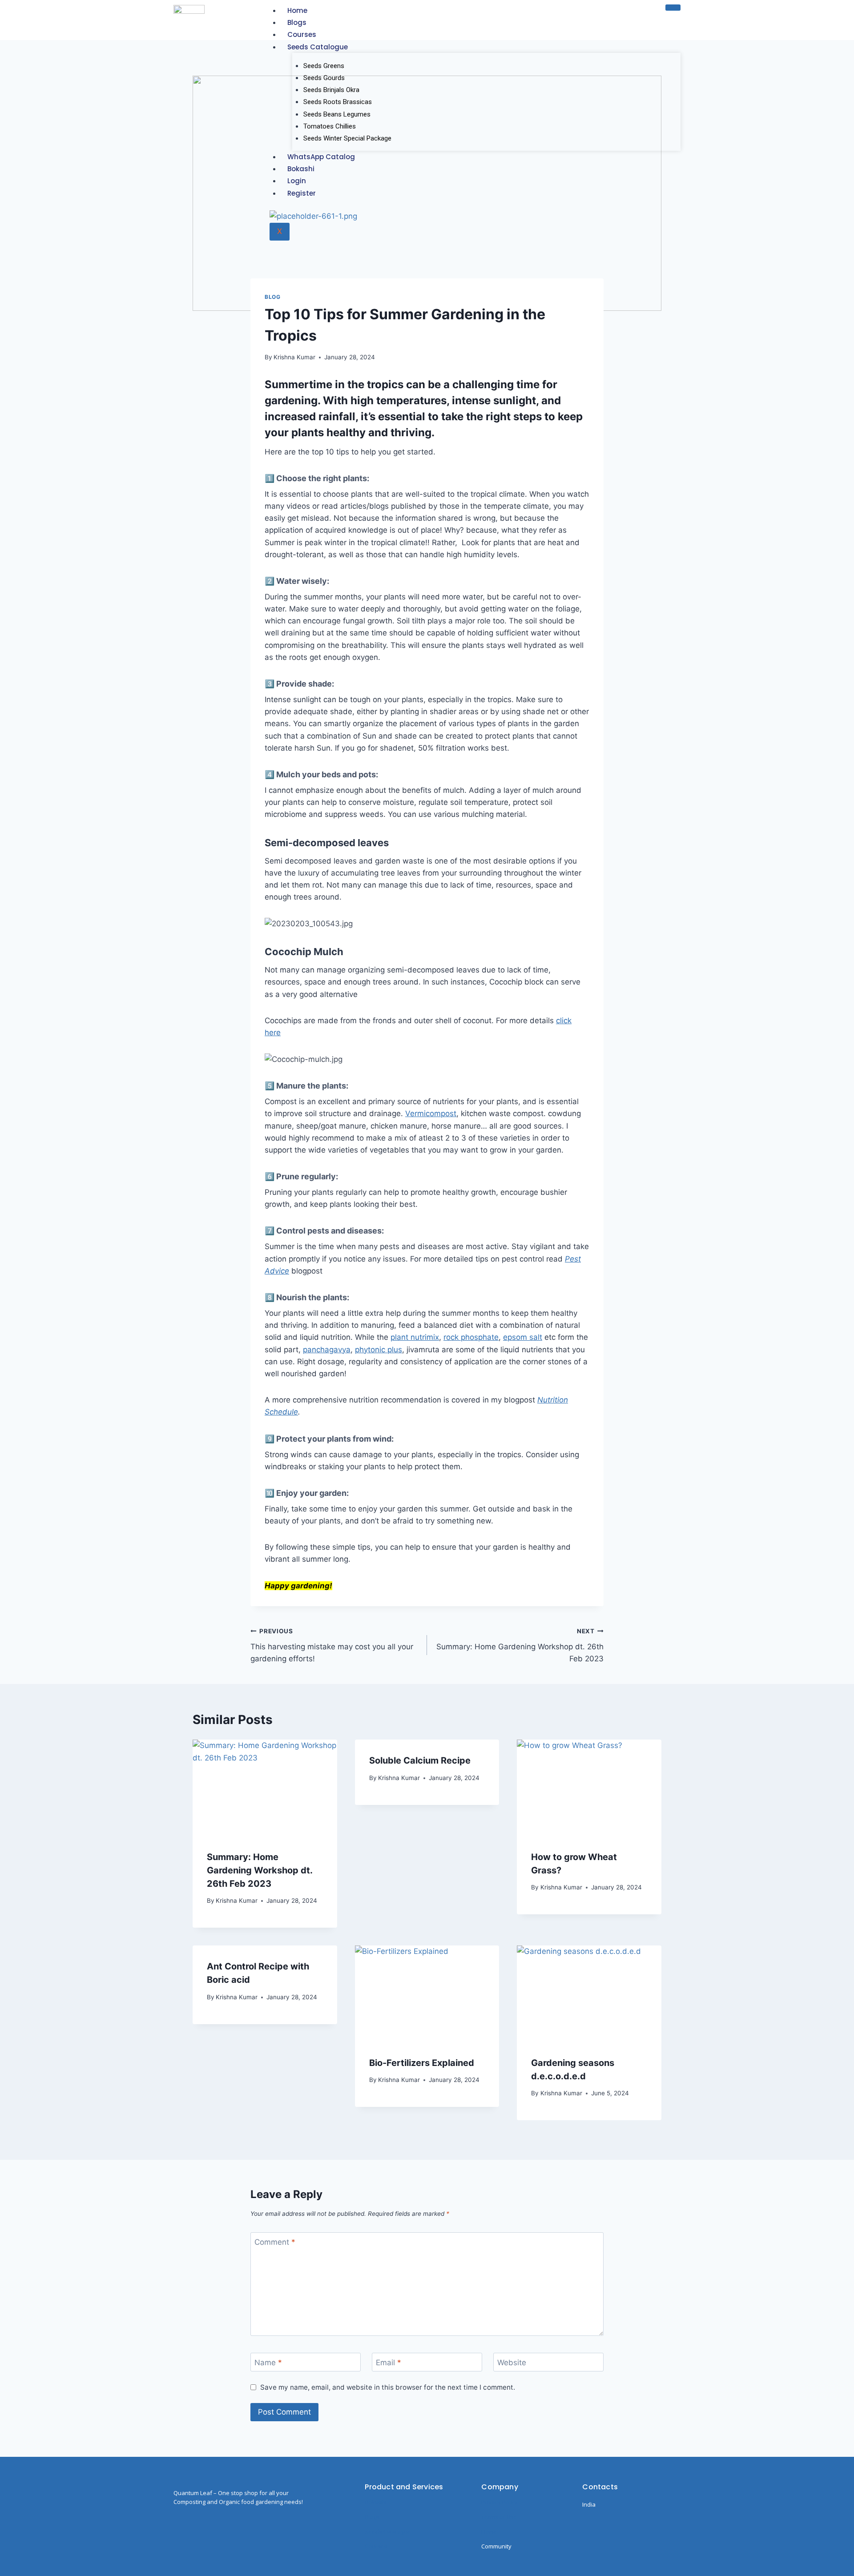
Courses (302, 34)
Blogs (297, 22)
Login (297, 181)
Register (302, 193)
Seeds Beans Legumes (337, 114)
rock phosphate (471, 1337)
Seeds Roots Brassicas (338, 102)
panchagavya (327, 1350)
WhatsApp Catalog (321, 157)
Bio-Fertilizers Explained (422, 2063)
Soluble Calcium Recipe (420, 1760)
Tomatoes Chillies (330, 126)
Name (268, 2363)
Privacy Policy (500, 2502)
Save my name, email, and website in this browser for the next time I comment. (388, 2387)
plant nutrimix (415, 1337)
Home (297, 10)
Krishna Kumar (294, 357)
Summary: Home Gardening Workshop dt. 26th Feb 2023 (520, 1645)
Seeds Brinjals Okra (331, 90)
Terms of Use (499, 2517)
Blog (272, 297)
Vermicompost (431, 1113)
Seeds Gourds (324, 78)
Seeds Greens (324, 66)
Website (512, 2363)
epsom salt (523, 1337)
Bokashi (301, 169)
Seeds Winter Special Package (347, 138)
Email (389, 2363)
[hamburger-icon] (673, 8)
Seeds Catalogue (318, 47)
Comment (275, 2242)
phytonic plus (379, 1350)
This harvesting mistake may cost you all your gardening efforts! (332, 1645)
